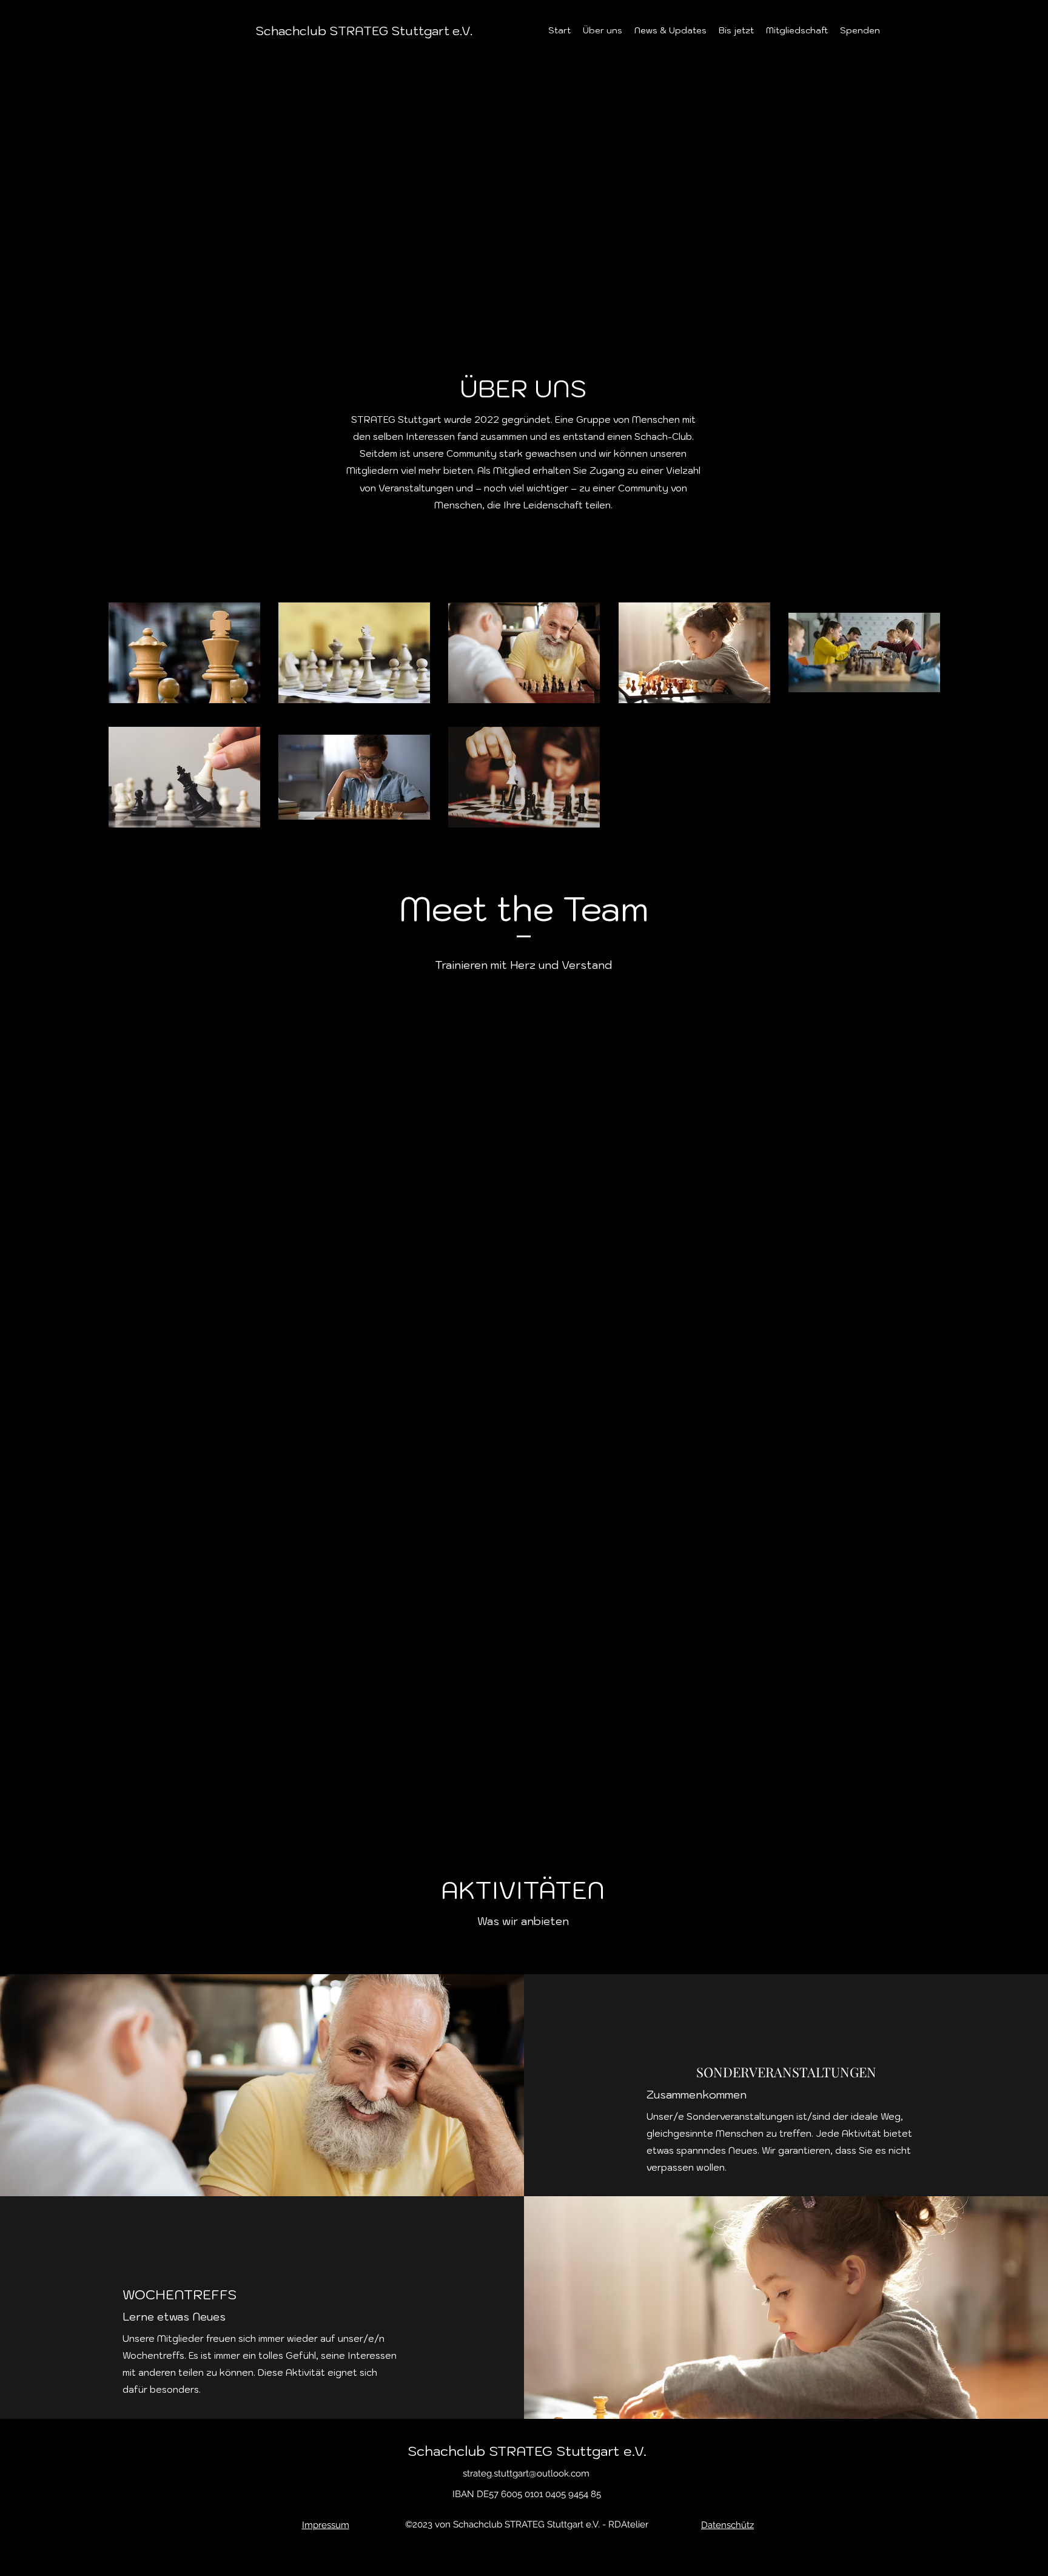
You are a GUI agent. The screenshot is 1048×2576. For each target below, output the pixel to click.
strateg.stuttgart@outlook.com (526, 2473)
